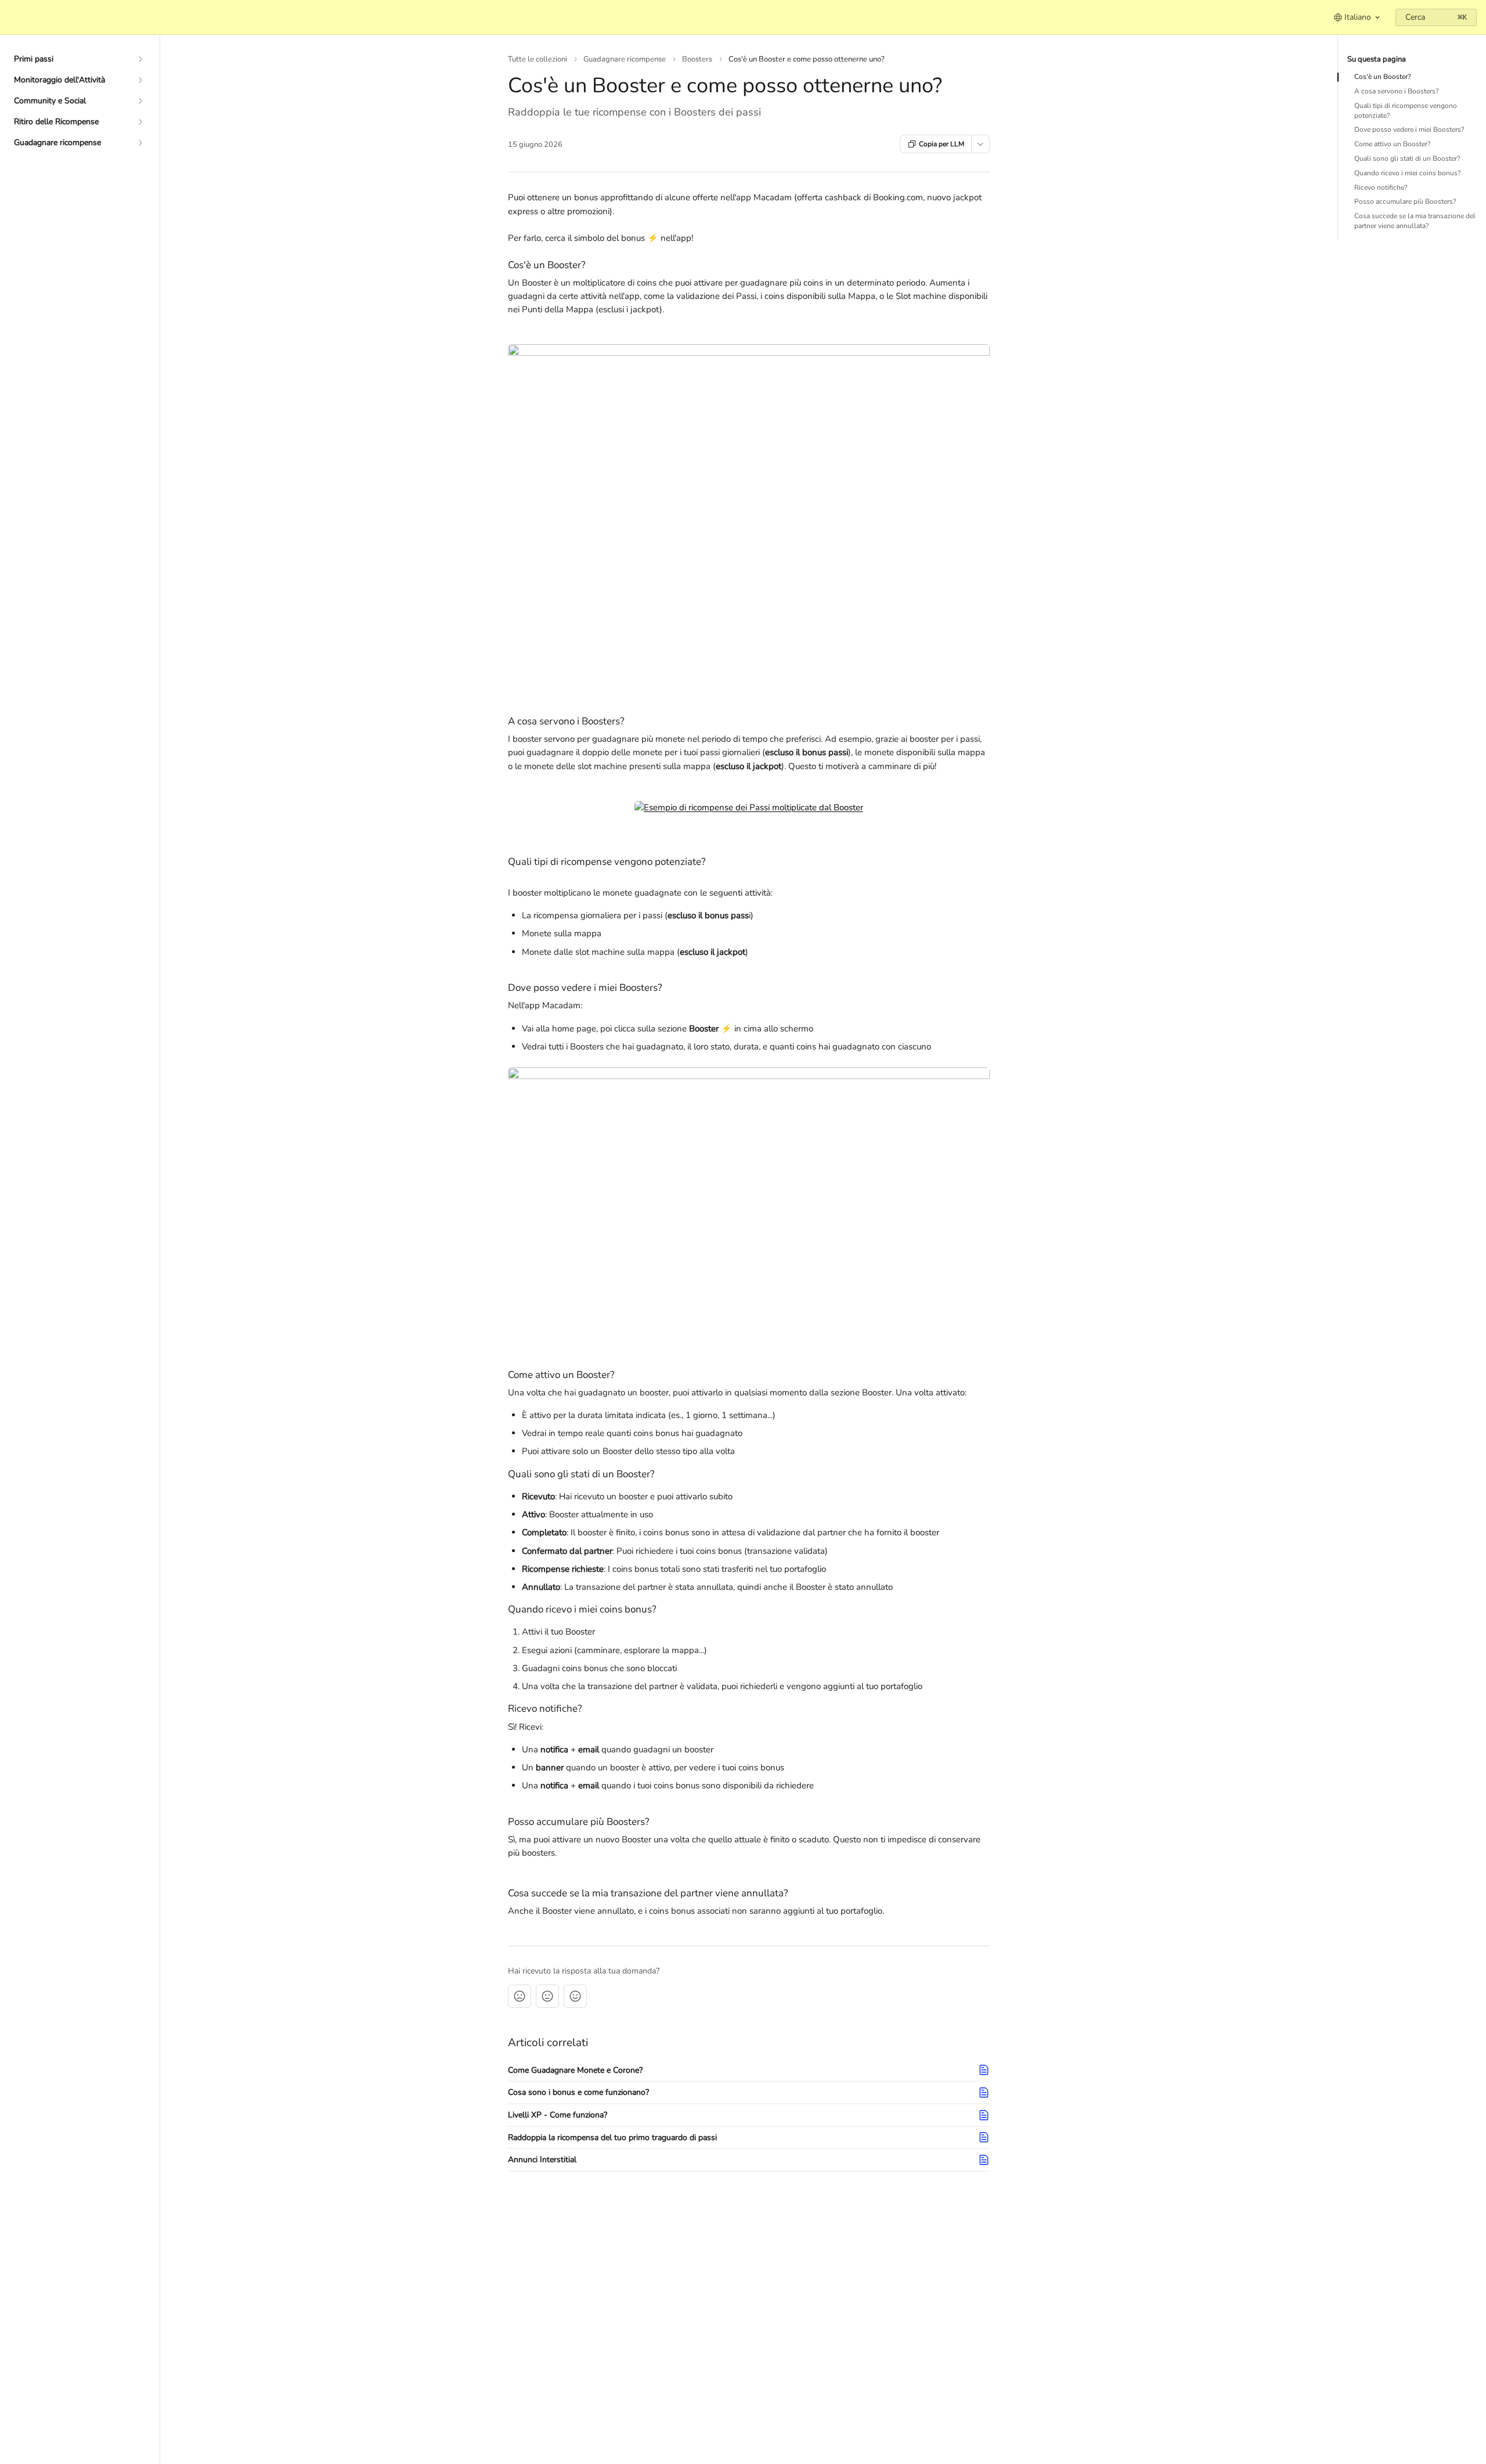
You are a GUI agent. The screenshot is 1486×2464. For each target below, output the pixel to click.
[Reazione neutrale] (547, 1996)
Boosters (697, 59)
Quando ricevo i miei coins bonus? (1407, 173)
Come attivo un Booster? (1392, 144)
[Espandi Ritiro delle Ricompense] (140, 122)
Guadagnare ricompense (625, 59)
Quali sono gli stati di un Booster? (1407, 158)
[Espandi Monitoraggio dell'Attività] (140, 80)
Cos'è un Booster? (1382, 77)
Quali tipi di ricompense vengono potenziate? (1406, 111)
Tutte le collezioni (538, 59)
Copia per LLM (942, 144)
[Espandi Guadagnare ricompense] (140, 143)
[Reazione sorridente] (575, 1996)
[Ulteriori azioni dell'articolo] (980, 144)
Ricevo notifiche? (1381, 187)
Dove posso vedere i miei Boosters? (1409, 129)
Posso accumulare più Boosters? (1405, 201)
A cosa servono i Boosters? (1396, 91)
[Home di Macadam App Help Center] (12, 17)
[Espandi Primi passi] (140, 59)
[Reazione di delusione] (520, 1996)
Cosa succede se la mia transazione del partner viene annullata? (1415, 221)
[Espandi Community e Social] (140, 101)
